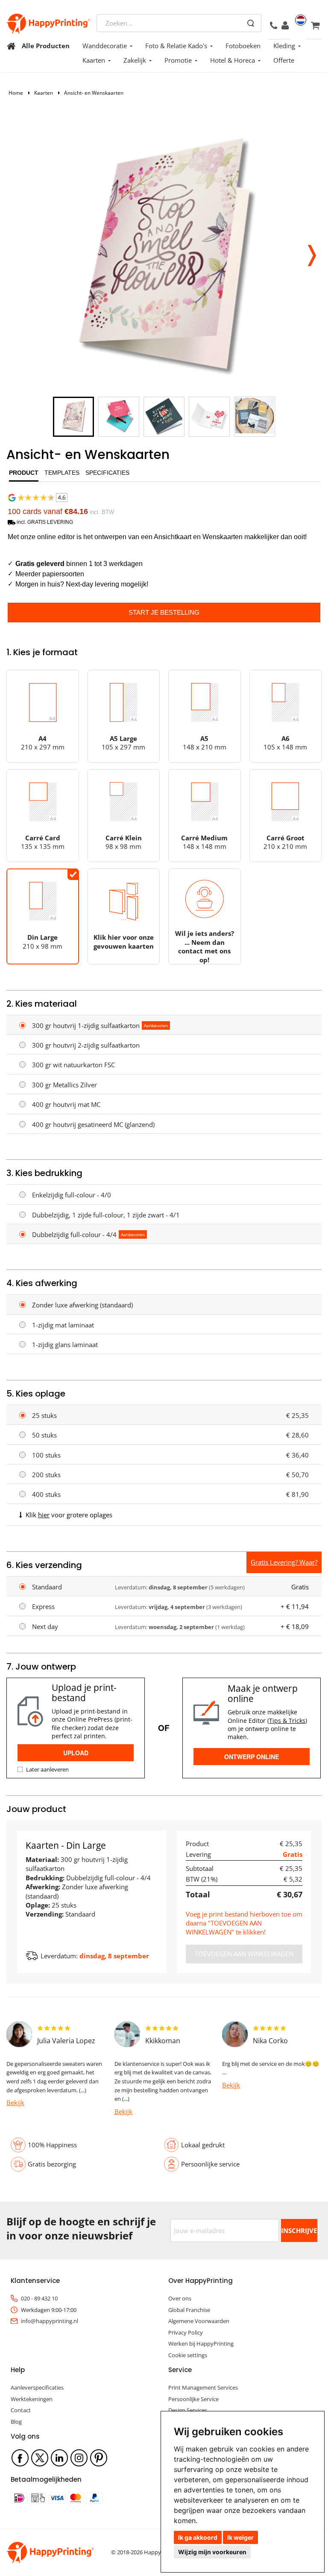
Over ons (180, 2298)
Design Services (188, 2410)
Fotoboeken (243, 46)
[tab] (24, 475)
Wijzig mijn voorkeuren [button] (212, 2552)
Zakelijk (135, 60)
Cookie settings (188, 2355)
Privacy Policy (186, 2332)
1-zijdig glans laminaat (65, 1345)
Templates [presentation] (62, 473)
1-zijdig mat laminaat (63, 1325)
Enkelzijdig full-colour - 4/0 (72, 1195)
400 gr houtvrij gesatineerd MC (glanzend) (93, 1124)
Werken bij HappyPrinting (201, 2344)
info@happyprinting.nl (50, 2321)
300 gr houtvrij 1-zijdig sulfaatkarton (86, 1025)
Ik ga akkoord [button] (198, 2537)
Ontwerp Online (252, 1757)
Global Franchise (189, 2310)
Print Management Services (203, 2387)
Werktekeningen (32, 2399)
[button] (312, 253)
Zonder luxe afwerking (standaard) (82, 1305)
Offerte (284, 60)
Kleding (284, 46)
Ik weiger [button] (240, 2537)
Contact (21, 2410)
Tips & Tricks (287, 1721)
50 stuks (44, 1435)
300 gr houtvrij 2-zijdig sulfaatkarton (86, 1045)
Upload (76, 1753)
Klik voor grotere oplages (69, 1515)
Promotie (178, 60)
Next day (45, 1626)
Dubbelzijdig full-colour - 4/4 (74, 1234)
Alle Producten (46, 46)
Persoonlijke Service (193, 2399)
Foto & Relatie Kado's (176, 46)
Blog (16, 2422)
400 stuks (46, 1494)
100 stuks (46, 1455)
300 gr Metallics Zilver (64, 1085)
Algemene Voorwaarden (199, 2321)
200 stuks (46, 1475)
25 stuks (44, 1415)
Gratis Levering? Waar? (284, 1562)
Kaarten (94, 60)
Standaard (47, 1587)
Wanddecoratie (105, 46)
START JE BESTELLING (164, 612)
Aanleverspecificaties (37, 2387)
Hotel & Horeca (233, 60)
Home (16, 93)
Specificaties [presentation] (107, 473)
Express (43, 1606)
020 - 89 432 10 (39, 2298)
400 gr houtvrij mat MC (66, 1104)
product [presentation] (24, 473)
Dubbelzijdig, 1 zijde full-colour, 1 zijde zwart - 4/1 (106, 1215)
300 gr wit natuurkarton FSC (73, 1065)
